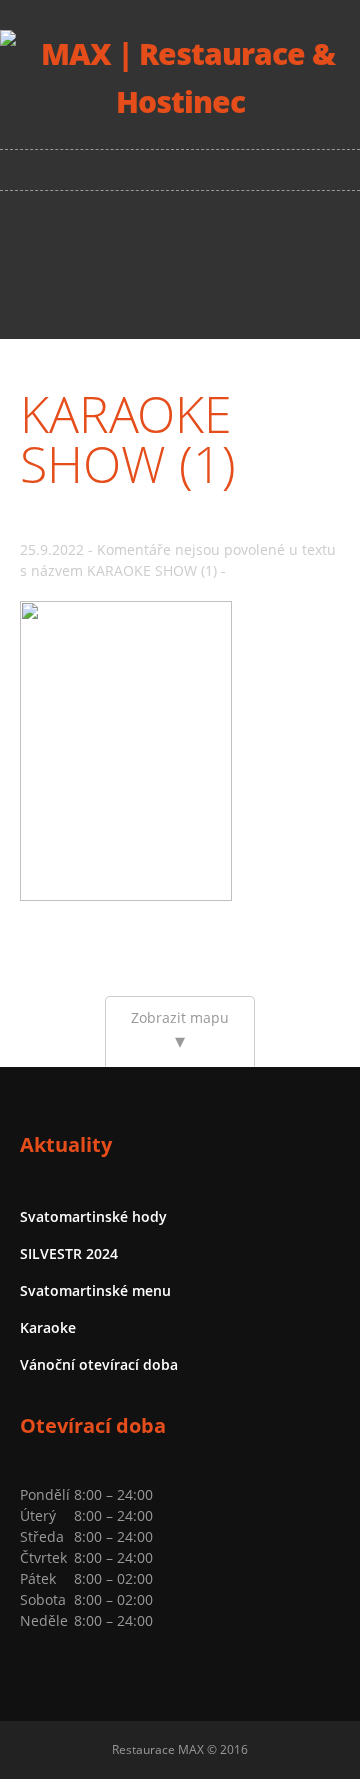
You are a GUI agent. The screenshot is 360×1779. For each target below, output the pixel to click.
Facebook (183, 264)
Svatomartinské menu (95, 1290)
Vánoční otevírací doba (99, 1364)
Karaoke (48, 1327)
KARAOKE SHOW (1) (128, 439)
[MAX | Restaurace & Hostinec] (180, 101)
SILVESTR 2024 (69, 1253)
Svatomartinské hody (93, 1216)
